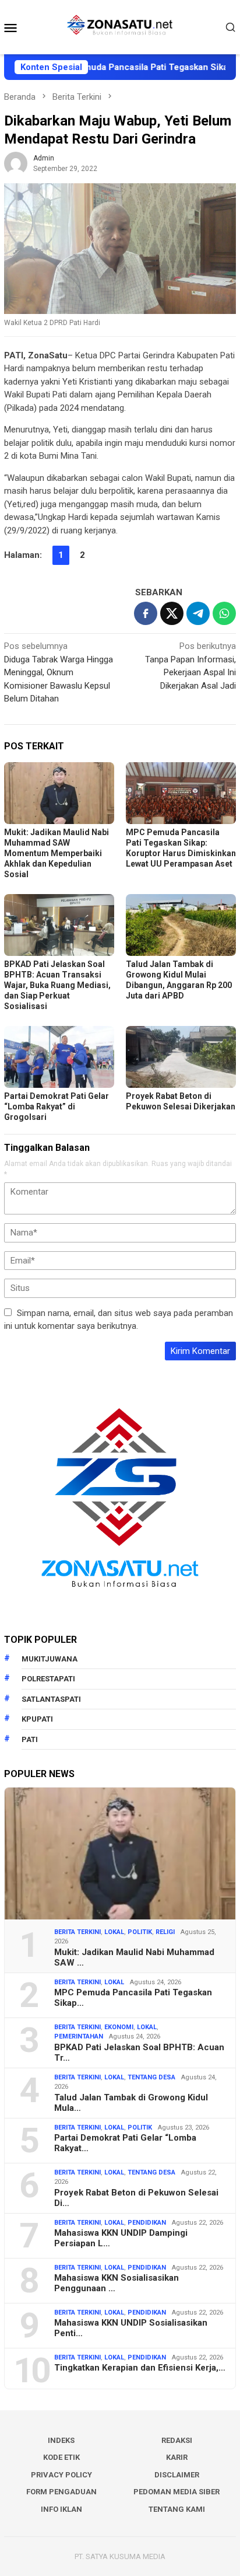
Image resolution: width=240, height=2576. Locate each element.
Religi (165, 1932)
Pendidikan (147, 2223)
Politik (140, 1932)
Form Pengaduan (61, 2492)
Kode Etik (61, 2457)
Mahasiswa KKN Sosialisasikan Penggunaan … (117, 2283)
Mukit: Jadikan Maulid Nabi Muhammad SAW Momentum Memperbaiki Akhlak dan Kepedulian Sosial (57, 853)
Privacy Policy (61, 2475)
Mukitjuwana (50, 1659)
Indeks (61, 2440)
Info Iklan (61, 2509)
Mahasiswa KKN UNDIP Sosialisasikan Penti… (131, 2328)
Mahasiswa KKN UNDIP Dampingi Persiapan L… (121, 2238)
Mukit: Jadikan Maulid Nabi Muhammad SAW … (134, 1957)
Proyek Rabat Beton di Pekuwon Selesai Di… (136, 2198)
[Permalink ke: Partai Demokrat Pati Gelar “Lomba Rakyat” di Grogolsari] (59, 1057)
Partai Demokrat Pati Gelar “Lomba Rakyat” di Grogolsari (57, 1107)
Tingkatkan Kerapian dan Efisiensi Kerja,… (140, 2368)
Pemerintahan (79, 2036)
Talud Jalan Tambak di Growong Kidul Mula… (131, 2103)
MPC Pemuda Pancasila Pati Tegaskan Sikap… (133, 1998)
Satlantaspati (51, 1699)
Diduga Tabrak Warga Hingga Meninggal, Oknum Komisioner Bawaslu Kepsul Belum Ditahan (59, 672)
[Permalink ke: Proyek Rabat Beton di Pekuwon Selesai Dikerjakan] (181, 1057)
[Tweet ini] (172, 613)
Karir (177, 2457)
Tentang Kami (177, 2509)
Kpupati (37, 1719)
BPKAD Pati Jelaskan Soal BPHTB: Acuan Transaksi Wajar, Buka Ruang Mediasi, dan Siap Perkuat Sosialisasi (57, 985)
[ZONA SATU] (120, 26)
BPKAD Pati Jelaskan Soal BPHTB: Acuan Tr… (139, 2053)
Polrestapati (48, 1679)
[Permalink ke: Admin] (16, 163)
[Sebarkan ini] (146, 613)
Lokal (114, 1932)
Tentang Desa (151, 2077)
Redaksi (177, 2440)
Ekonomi (119, 2027)
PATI (30, 1739)
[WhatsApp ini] (224, 613)
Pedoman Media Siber (177, 2492)
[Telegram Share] (198, 613)
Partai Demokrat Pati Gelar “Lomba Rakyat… (125, 2143)
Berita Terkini (77, 1932)
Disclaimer (177, 2475)
